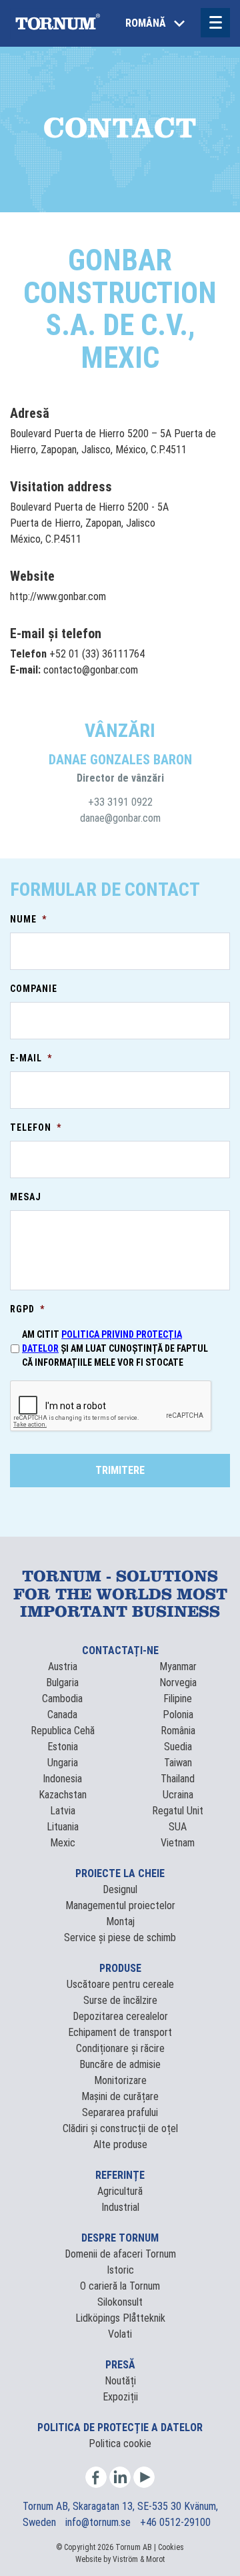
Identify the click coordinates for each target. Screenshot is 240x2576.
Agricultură (120, 2191)
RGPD (27, 1309)
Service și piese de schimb (120, 1938)
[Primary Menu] (215, 23)
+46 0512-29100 (175, 2522)
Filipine (178, 1699)
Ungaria (63, 1763)
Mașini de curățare (120, 2096)
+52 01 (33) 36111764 (97, 654)
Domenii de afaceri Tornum (120, 2254)
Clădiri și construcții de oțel (120, 2128)
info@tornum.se (99, 2522)
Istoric (120, 2270)
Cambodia (62, 1699)
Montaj (120, 1921)
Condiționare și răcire (120, 2048)
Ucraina (178, 1795)
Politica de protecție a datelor (120, 2427)
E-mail (31, 1058)
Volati (120, 2334)
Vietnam (178, 1843)
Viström (125, 2559)
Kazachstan (63, 1795)
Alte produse (120, 2144)
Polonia (178, 1715)
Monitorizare (120, 2080)
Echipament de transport (120, 2032)
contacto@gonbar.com (91, 670)
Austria (63, 1666)
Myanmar (178, 1666)
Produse (120, 1968)
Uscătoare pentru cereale (120, 1984)
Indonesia (62, 1779)
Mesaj (26, 1197)
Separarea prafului (120, 2112)
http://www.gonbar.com (58, 596)
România (178, 1731)
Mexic (63, 1843)
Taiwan (178, 1763)
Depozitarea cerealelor (120, 2016)
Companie (34, 989)
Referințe (120, 2175)
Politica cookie (120, 2443)
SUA (178, 1827)
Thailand (178, 1779)
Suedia (178, 1747)
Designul (120, 1889)
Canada (62, 1715)
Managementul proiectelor (120, 1905)
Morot (155, 2559)
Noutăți (120, 2381)
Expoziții (120, 2397)
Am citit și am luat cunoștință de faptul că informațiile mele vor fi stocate (115, 1348)
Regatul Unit (178, 1811)
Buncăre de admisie (120, 2064)
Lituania (63, 1827)
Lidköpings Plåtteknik (120, 2318)
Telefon (36, 1127)
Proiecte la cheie (120, 1873)
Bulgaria (62, 1683)
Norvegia (178, 1683)
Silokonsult (120, 2302)
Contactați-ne (120, 1650)
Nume (28, 919)
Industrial (120, 2207)
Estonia (63, 1747)
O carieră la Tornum (120, 2286)
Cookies (171, 2547)
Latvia (63, 1811)
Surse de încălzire (120, 2000)
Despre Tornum (120, 2238)
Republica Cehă (63, 1731)
